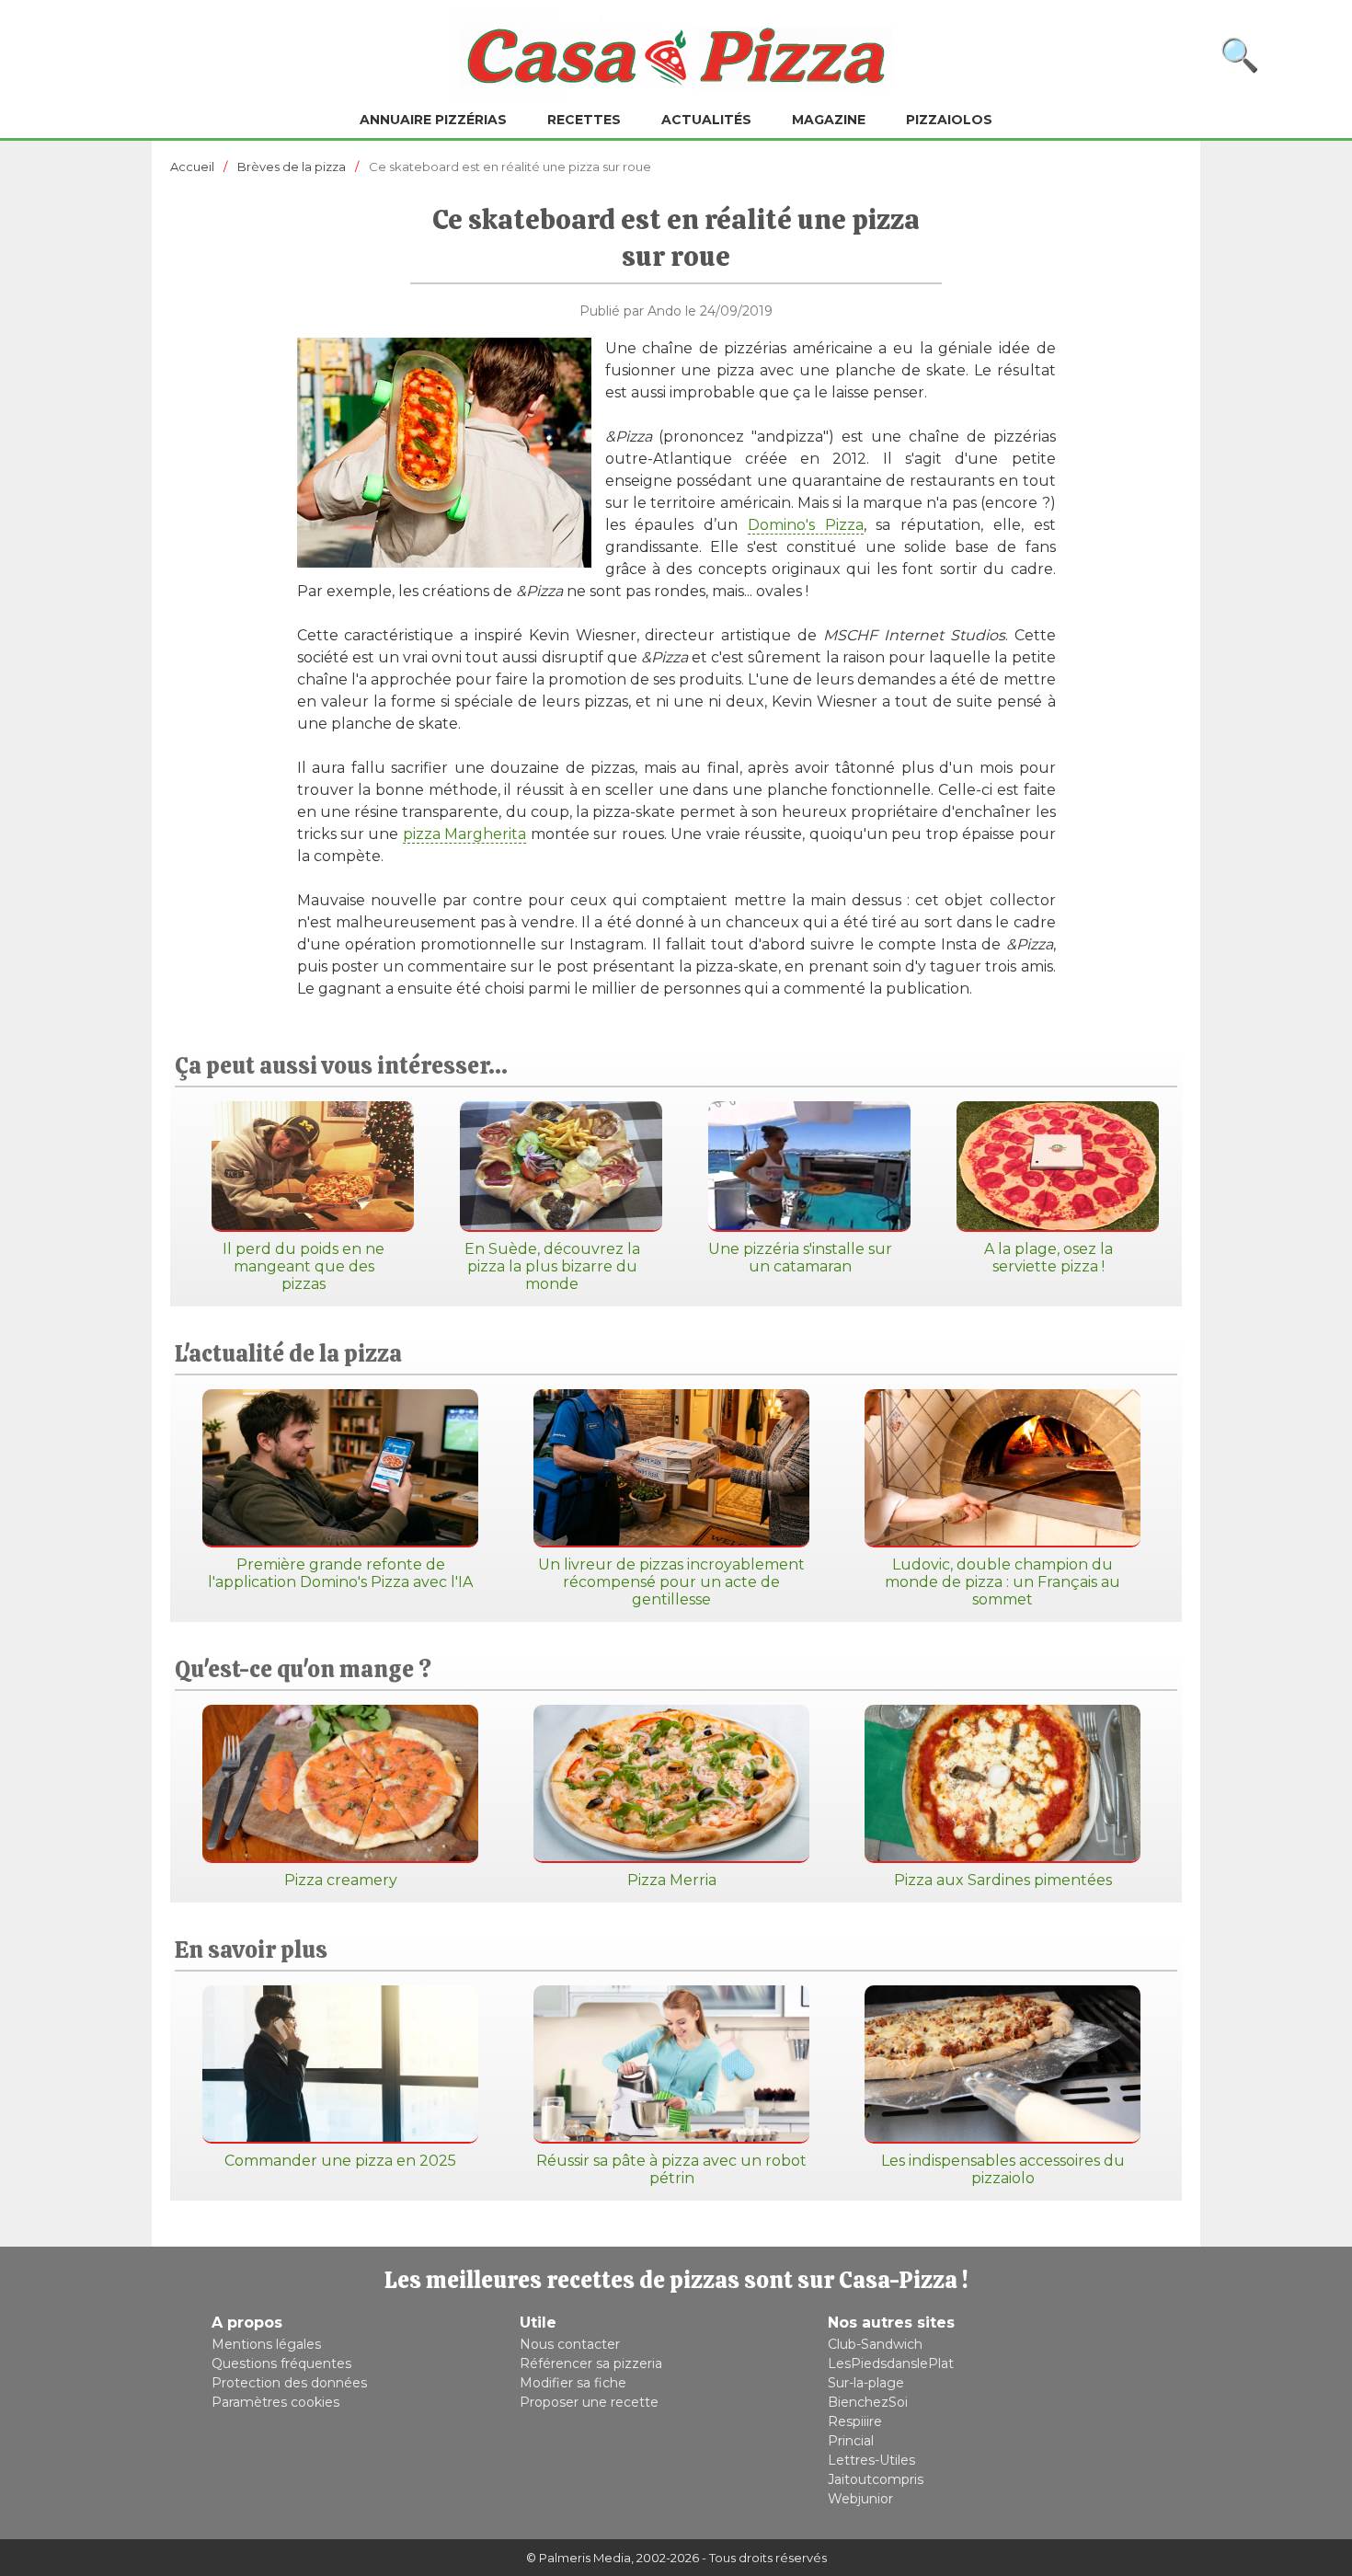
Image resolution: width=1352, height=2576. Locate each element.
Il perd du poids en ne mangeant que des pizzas (304, 1266)
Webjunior (860, 2499)
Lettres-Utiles (871, 2460)
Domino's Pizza (806, 525)
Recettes (584, 120)
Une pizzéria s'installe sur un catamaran (800, 1258)
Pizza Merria (672, 1880)
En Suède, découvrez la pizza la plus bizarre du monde (552, 1266)
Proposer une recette (589, 2402)
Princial (851, 2441)
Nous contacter (570, 2344)
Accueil (192, 167)
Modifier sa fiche (573, 2383)
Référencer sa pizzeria (591, 2363)
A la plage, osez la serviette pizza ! (1048, 1258)
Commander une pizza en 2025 (340, 2161)
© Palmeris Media (579, 2558)
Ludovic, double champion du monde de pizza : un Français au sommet (1003, 1582)
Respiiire (855, 2421)
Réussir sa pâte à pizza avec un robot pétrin (671, 2169)
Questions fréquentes (281, 2363)
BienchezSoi (868, 2402)
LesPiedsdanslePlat (891, 2363)
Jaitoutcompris (876, 2479)
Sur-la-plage (866, 2383)
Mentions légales (266, 2344)
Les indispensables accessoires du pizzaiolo (1003, 2169)
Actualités (706, 120)
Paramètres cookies (275, 2402)
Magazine (829, 120)
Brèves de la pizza (292, 167)
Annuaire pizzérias (433, 120)
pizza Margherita (464, 834)
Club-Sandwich (875, 2344)
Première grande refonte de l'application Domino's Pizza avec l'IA (340, 1573)
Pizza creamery (341, 1880)
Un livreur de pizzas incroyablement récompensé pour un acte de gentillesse (671, 1582)
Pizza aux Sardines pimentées (1003, 1880)
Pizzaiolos (949, 120)
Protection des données (289, 2383)
